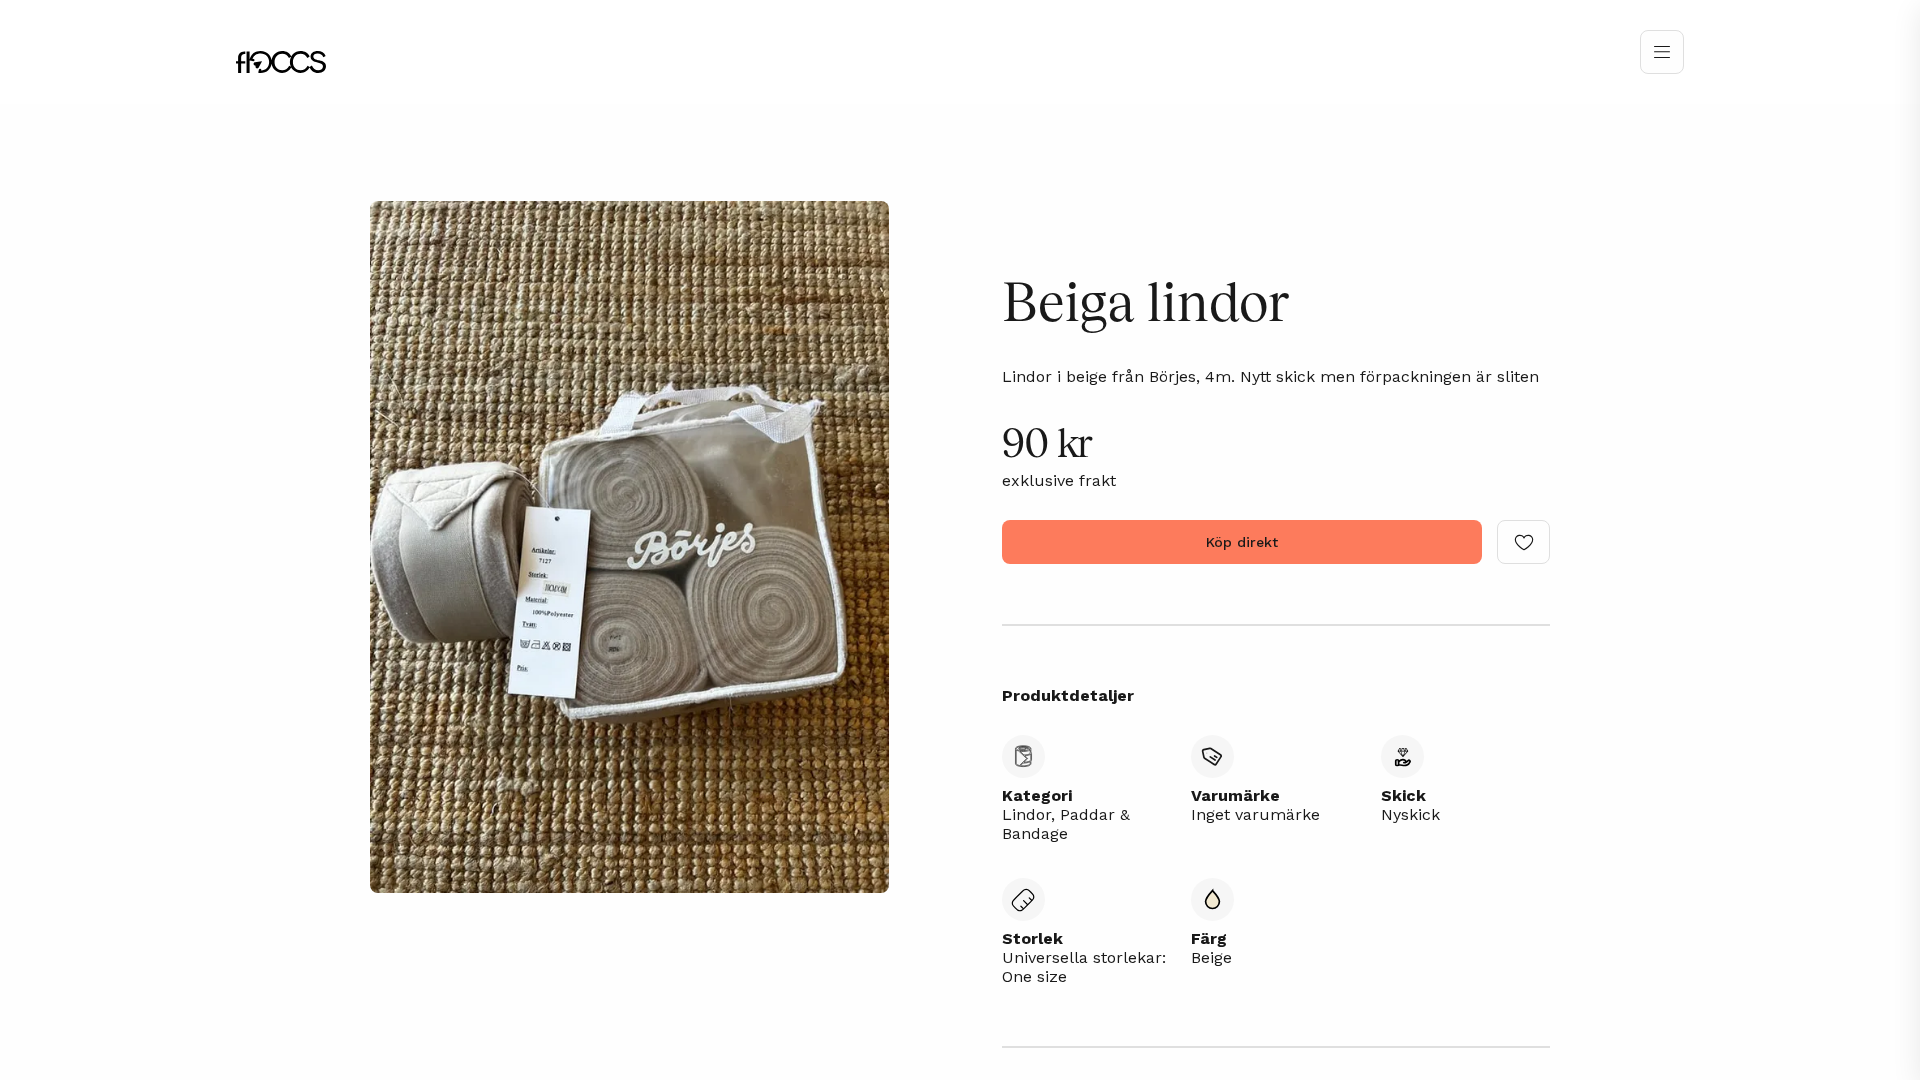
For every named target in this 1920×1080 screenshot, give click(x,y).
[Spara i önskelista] (1523, 542)
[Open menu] (1662, 52)
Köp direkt (1242, 542)
